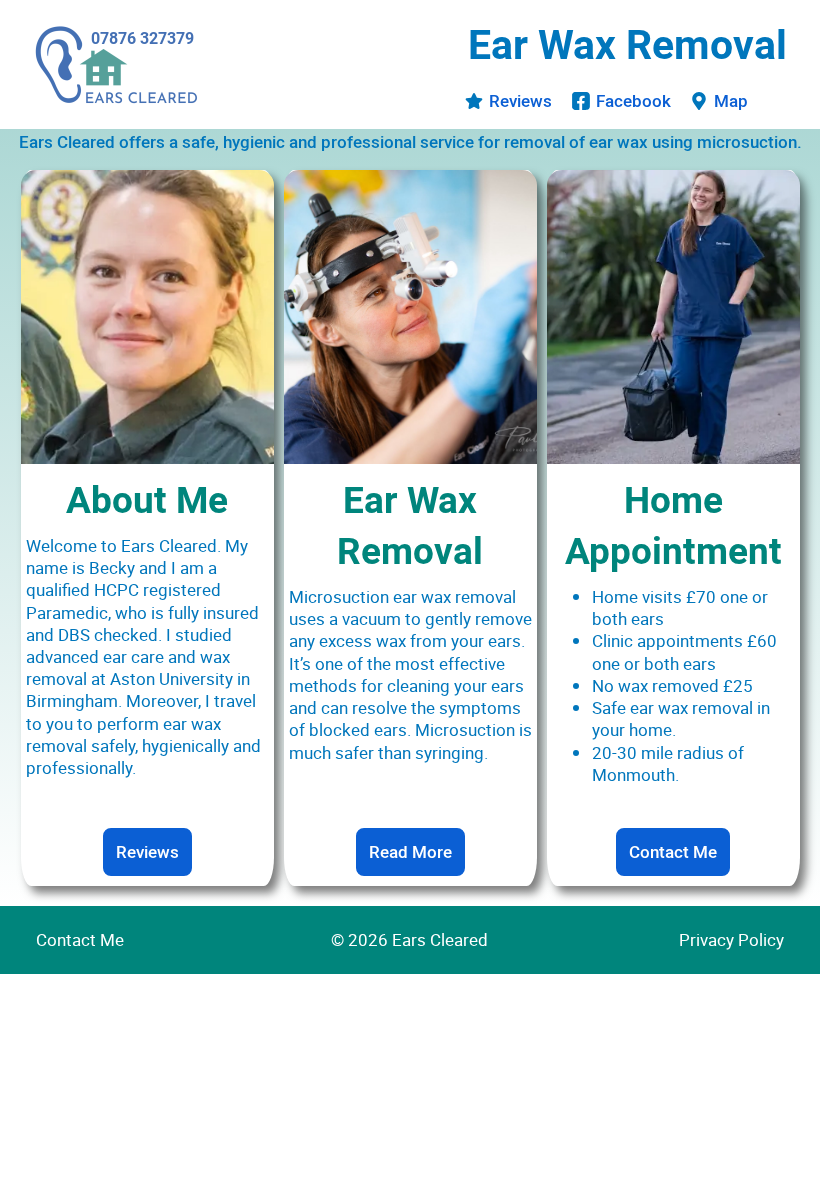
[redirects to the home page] (117, 65)
